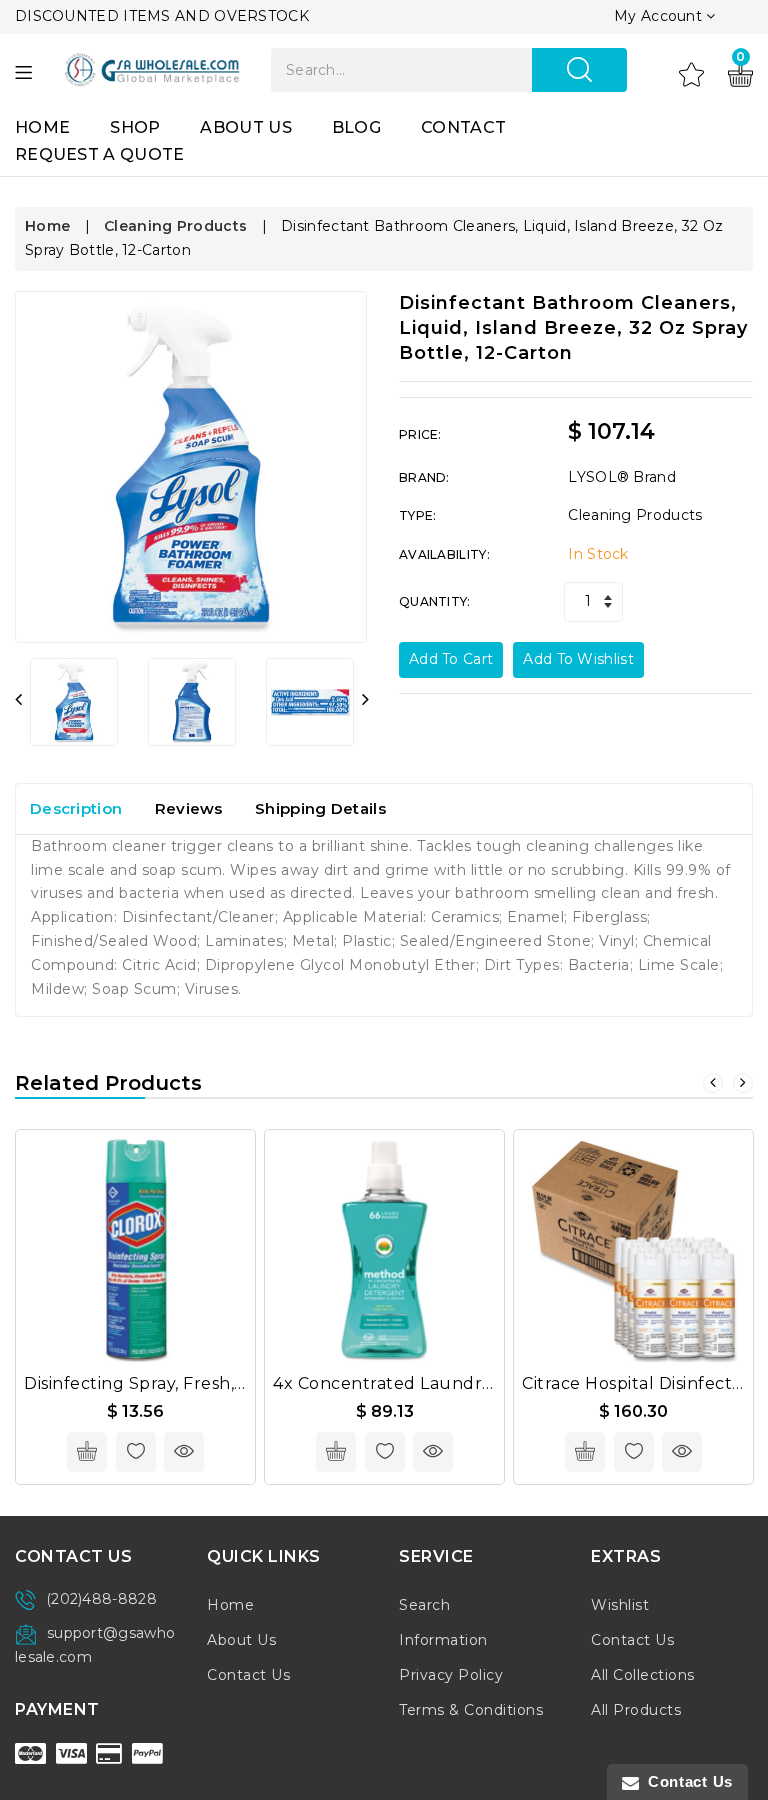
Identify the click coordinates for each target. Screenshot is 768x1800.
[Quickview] (184, 1452)
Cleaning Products (175, 226)
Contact (463, 127)
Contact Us (248, 1675)
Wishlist (620, 1605)
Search (424, 1605)
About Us (245, 127)
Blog (356, 127)
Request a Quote (100, 154)
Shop (135, 127)
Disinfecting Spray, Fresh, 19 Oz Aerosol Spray (214, 1383)
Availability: (444, 554)
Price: (420, 434)
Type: (418, 515)
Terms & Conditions (471, 1710)
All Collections (643, 1675)
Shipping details (320, 808)
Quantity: (435, 601)
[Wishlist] (691, 73)
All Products (636, 1710)
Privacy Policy (451, 1675)
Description (76, 808)
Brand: (424, 477)
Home (42, 127)
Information (443, 1640)
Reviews (189, 808)
